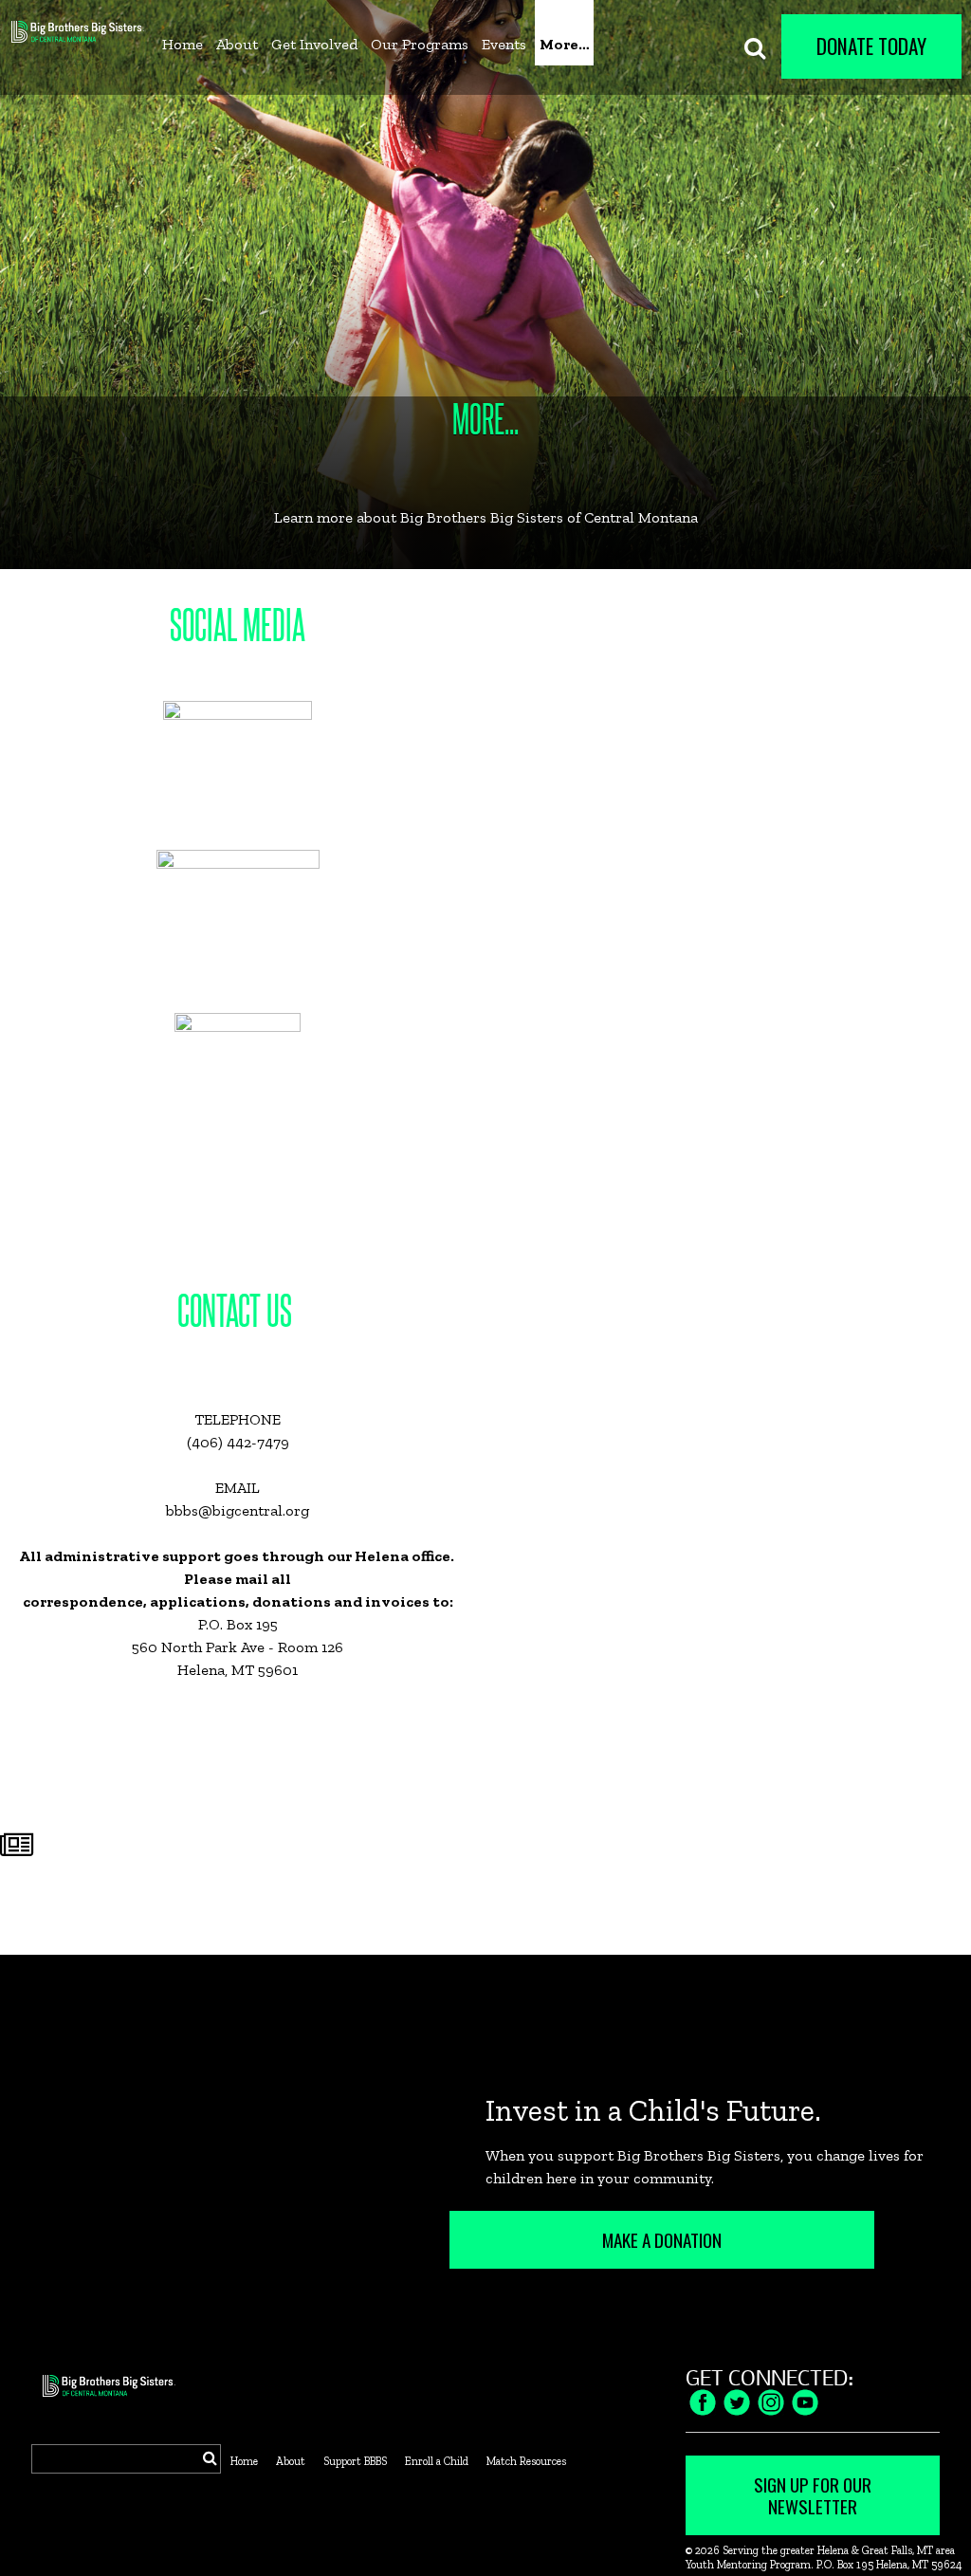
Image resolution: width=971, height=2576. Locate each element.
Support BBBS (355, 2461)
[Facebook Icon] (703, 2400)
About (237, 44)
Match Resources (526, 2461)
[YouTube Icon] (771, 2400)
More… (564, 44)
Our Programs (420, 44)
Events (504, 44)
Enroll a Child (437, 2461)
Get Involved (314, 44)
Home (183, 44)
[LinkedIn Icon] (805, 2400)
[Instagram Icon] (737, 2400)
